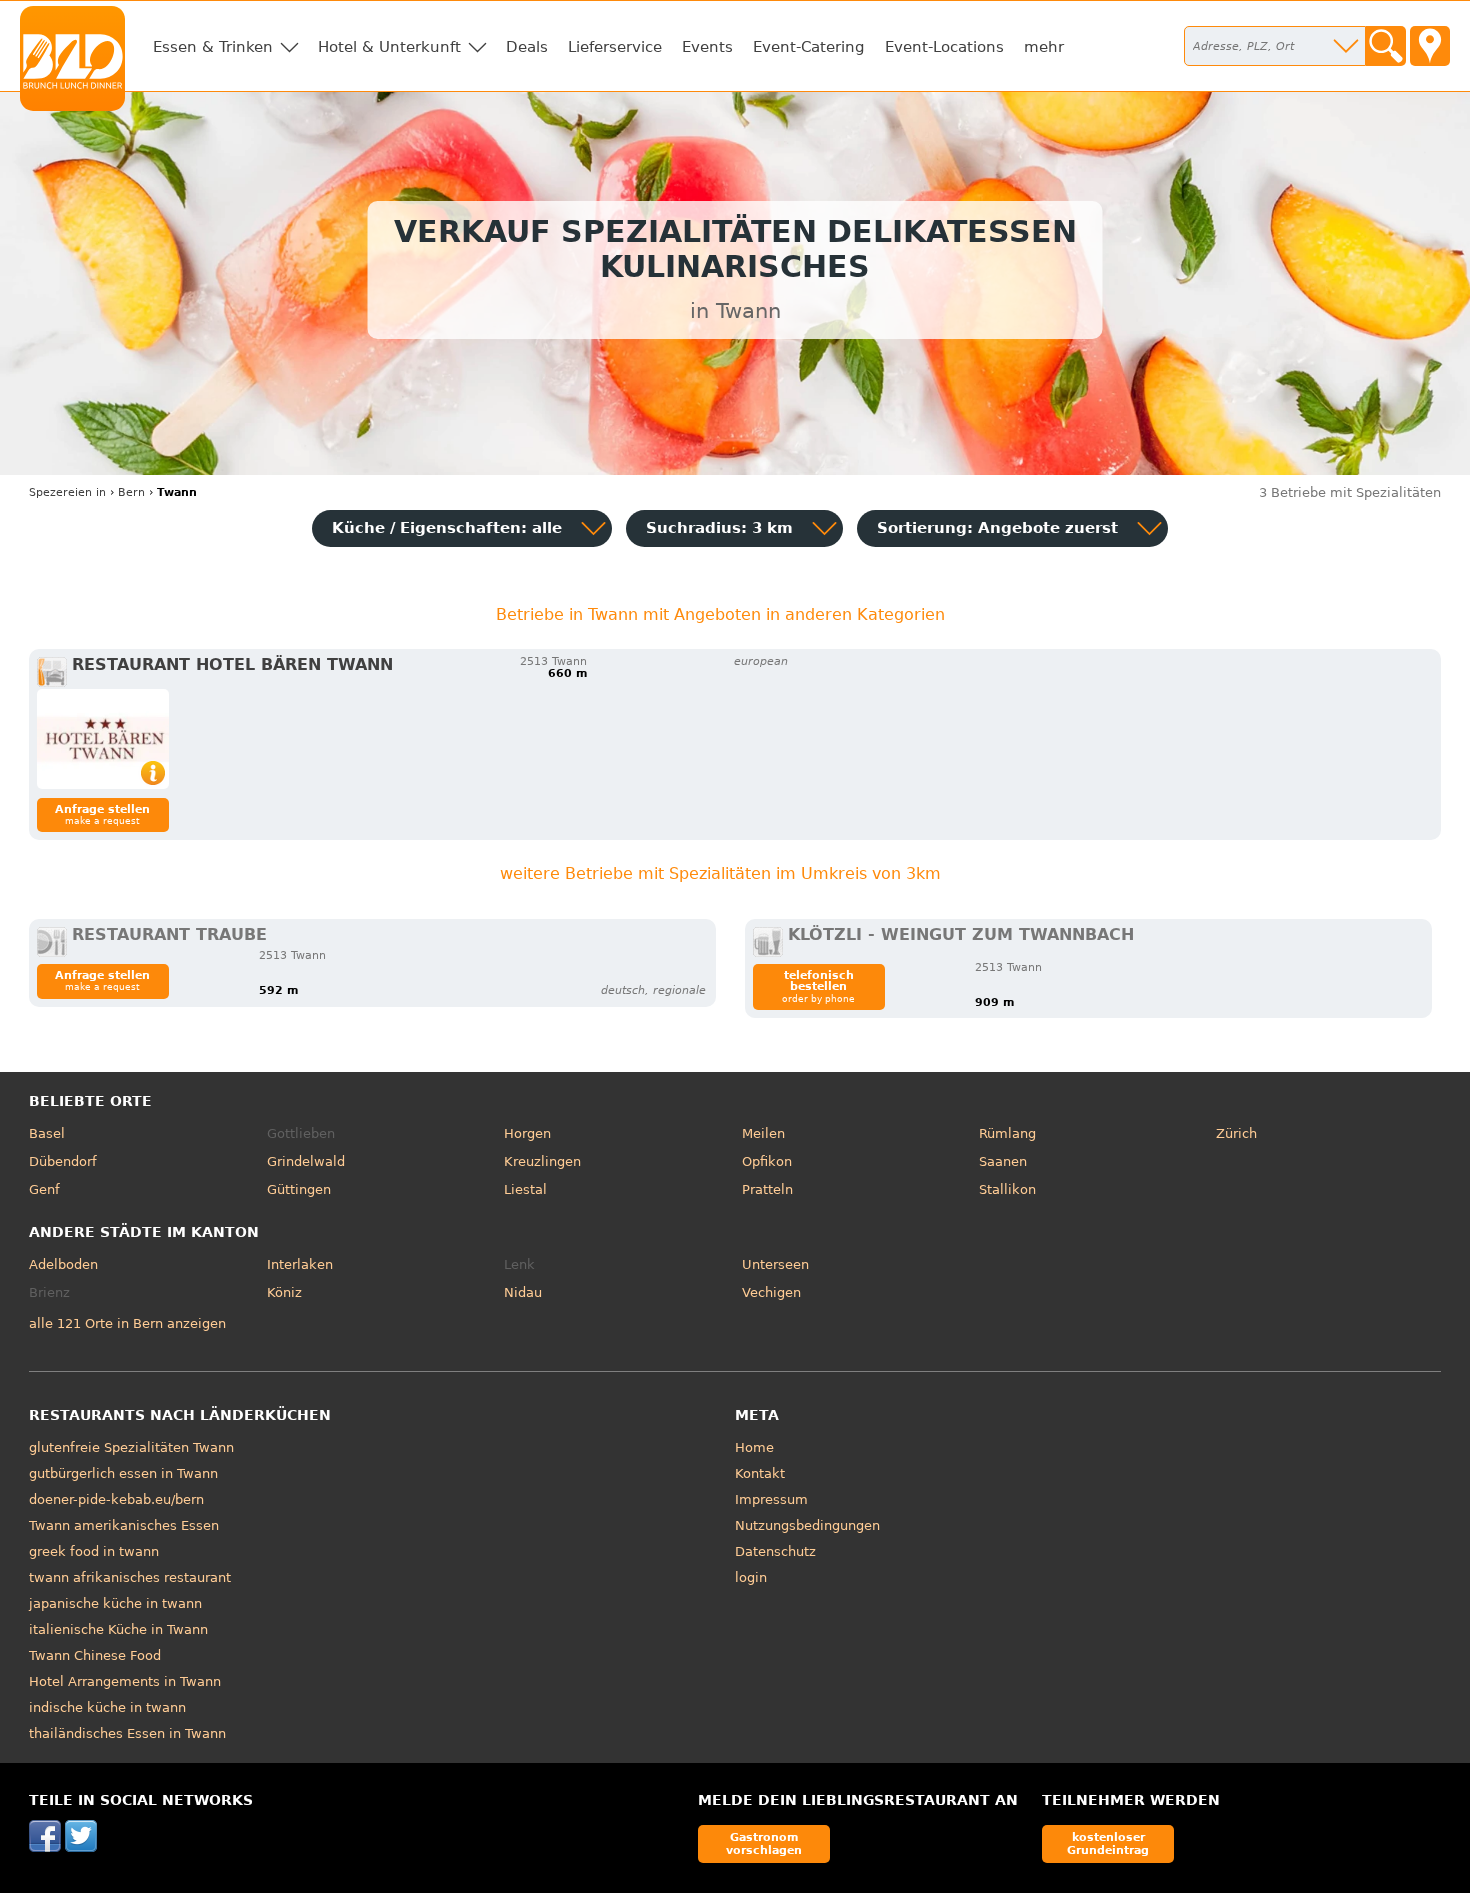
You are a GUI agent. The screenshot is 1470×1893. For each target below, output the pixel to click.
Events (707, 47)
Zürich (1236, 1133)
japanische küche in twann (115, 1603)
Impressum (771, 1499)
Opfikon (767, 1161)
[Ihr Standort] (1430, 46)
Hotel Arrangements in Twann (125, 1681)
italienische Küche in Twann (118, 1629)
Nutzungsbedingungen (807, 1525)
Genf (44, 1189)
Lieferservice (615, 47)
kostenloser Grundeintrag (1108, 1843)
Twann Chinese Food (95, 1655)
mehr (1044, 47)
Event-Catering (809, 47)
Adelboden (63, 1264)
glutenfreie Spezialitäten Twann (131, 1447)
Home (754, 1447)
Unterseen (775, 1264)
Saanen (1003, 1161)
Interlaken (300, 1264)
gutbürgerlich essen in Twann (123, 1473)
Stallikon (1007, 1189)
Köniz (284, 1292)
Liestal (525, 1189)
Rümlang (1007, 1133)
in (67, 492)
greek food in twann (94, 1551)
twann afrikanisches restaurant (130, 1577)
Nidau (523, 1292)
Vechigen (771, 1292)
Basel (47, 1133)
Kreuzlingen (542, 1161)
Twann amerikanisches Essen (124, 1525)
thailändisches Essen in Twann (127, 1733)
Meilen (763, 1133)
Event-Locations (944, 47)
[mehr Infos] (103, 739)
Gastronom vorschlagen (764, 1843)
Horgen (527, 1133)
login (751, 1577)
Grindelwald (306, 1161)
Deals (527, 47)
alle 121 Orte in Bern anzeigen (127, 1323)
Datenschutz (775, 1551)
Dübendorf (63, 1161)
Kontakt (760, 1473)
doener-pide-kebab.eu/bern (116, 1499)
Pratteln (767, 1189)
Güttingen (299, 1189)
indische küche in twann (107, 1707)
